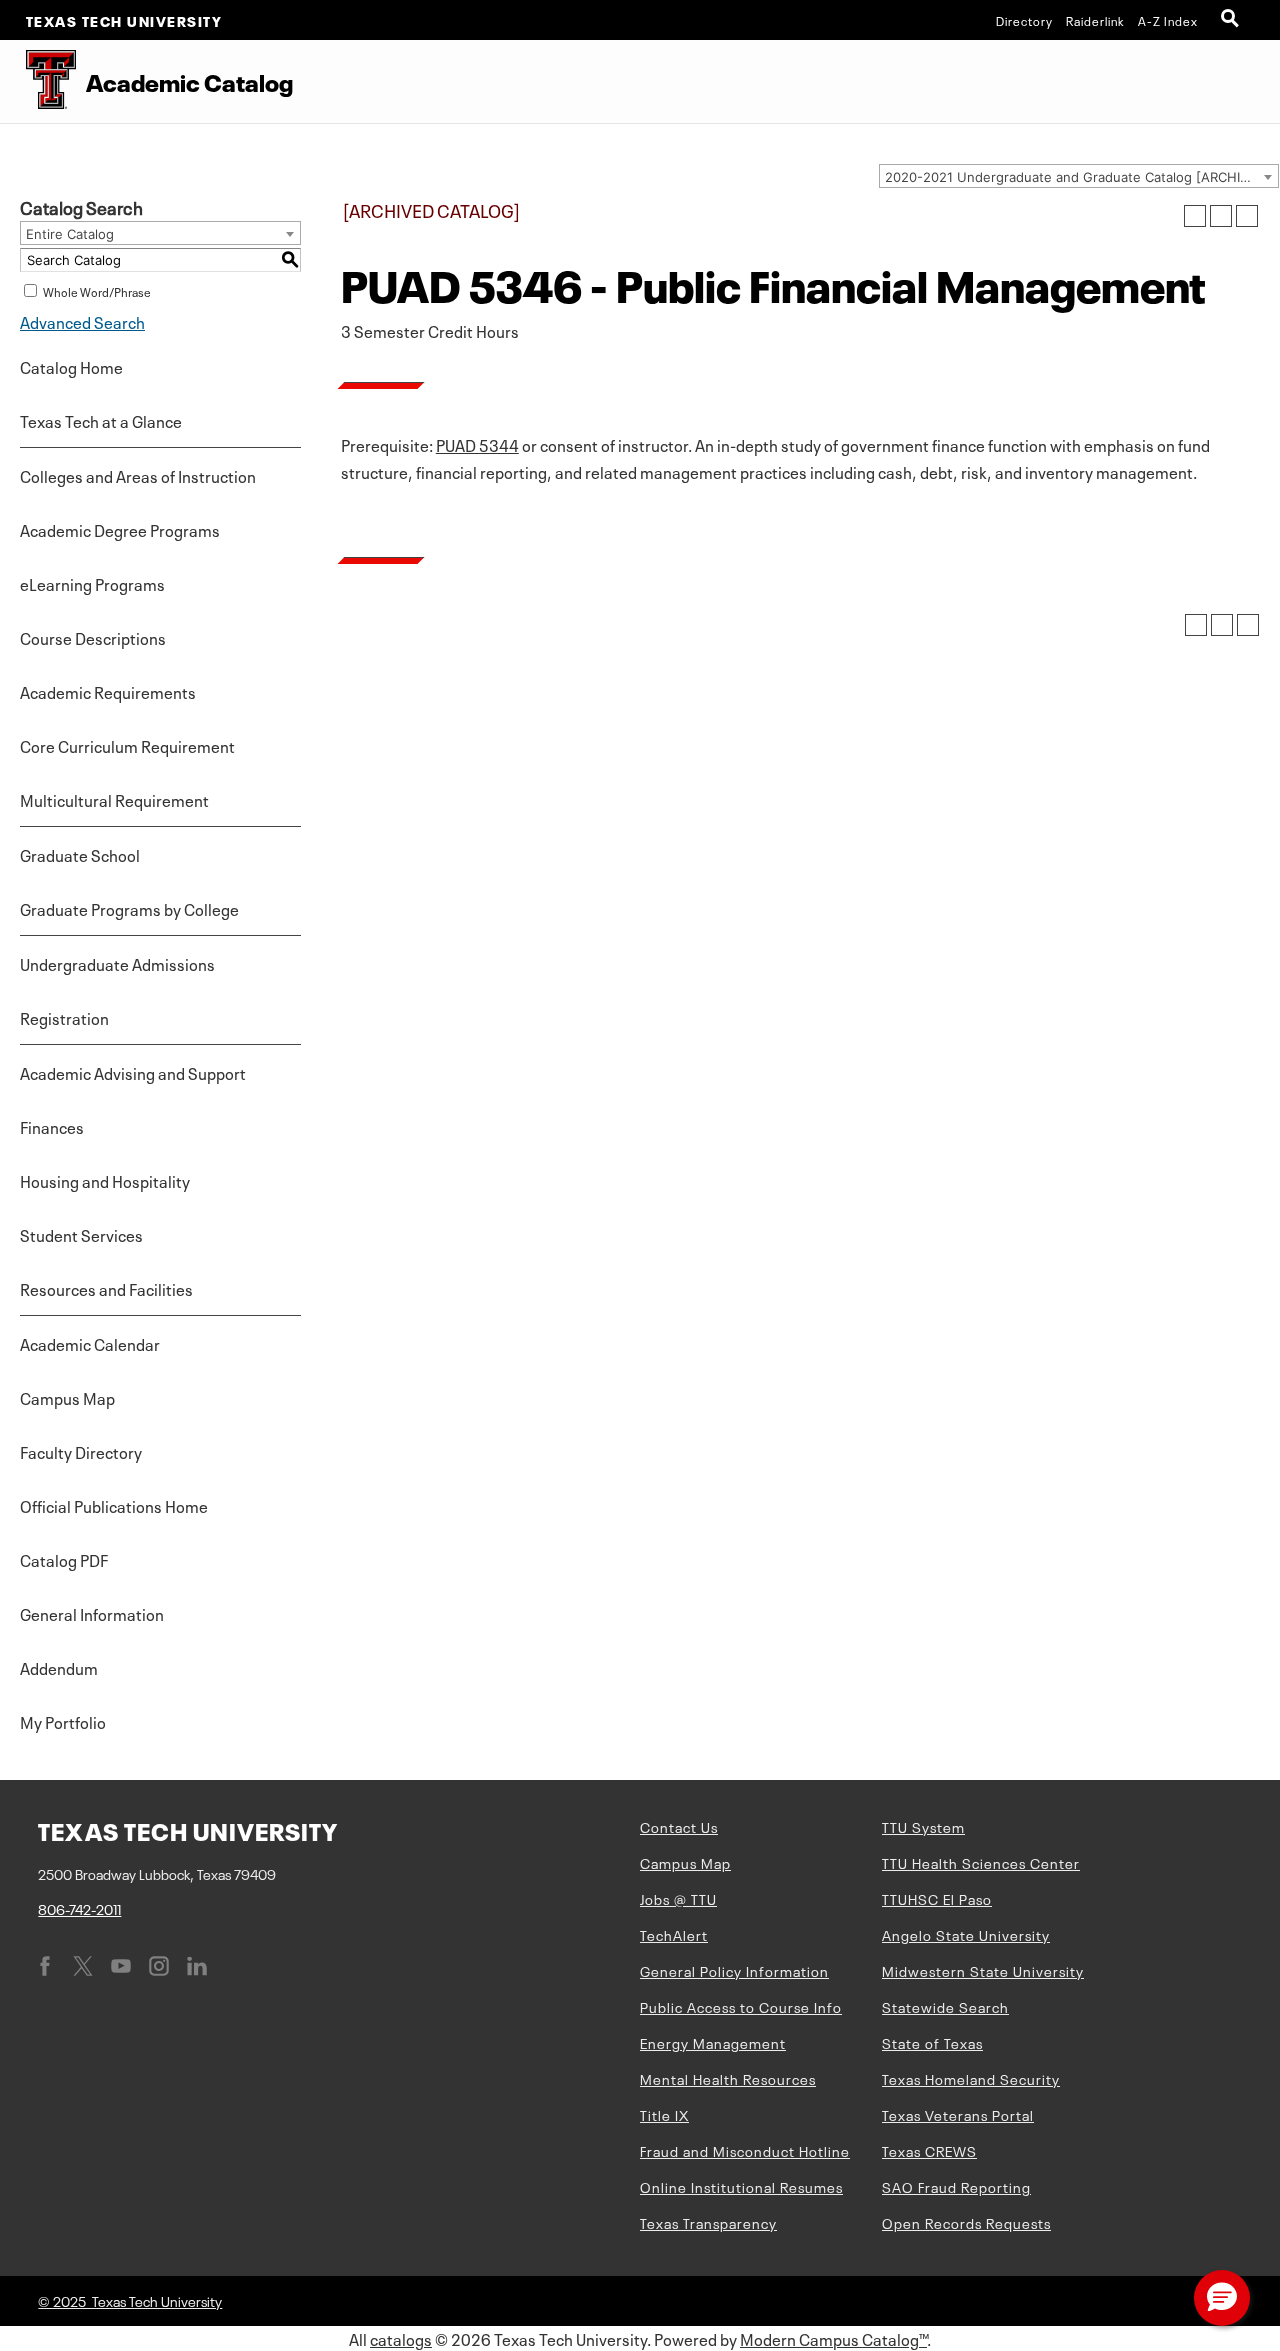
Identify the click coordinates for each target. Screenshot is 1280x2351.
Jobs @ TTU (678, 1898)
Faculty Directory (81, 1451)
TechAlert (674, 1934)
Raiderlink (1095, 20)
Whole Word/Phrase (97, 291)
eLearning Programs (92, 583)
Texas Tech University (124, 20)
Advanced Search (82, 321)
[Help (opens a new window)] (1247, 216)
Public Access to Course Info (741, 2006)
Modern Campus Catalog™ (833, 2338)
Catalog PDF (64, 1559)
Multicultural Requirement (114, 799)
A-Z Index (1168, 20)
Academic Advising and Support (133, 1072)
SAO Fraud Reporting (956, 2186)
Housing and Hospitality (105, 1180)
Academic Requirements (108, 691)
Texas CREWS (929, 2150)
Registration (64, 1017)
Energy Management (713, 2042)
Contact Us (679, 1826)
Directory (1024, 20)
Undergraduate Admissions (117, 963)
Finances (52, 1126)
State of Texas (932, 2042)
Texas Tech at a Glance (101, 420)
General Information (92, 1613)
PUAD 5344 (477, 444)
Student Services (81, 1234)
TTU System (923, 1826)
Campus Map (67, 1397)
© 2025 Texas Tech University (130, 2300)
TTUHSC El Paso (937, 1898)
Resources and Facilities (106, 1288)
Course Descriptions (93, 637)
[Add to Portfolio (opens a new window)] (1195, 216)
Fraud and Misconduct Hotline (745, 2150)
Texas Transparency (708, 2222)
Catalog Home (71, 366)
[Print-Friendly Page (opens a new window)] (1221, 216)
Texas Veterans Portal (958, 2114)
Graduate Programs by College (129, 908)
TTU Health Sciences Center (981, 1862)
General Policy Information (734, 1970)
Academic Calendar (90, 1343)
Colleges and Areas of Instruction (138, 475)
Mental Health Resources (728, 2078)
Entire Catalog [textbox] (70, 234)
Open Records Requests (966, 2222)
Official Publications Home (114, 1505)
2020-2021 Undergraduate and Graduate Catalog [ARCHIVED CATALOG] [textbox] (1081, 177)
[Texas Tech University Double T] (38, 81)
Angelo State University (966, 1934)
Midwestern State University (983, 1970)
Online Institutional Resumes (741, 2186)
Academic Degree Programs (120, 529)
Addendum (59, 1667)
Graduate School (80, 854)
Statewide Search (945, 2006)
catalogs (401, 2338)
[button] (1222, 2298)
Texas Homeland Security (971, 2078)
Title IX (664, 2114)
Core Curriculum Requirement (127, 745)
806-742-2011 (79, 1908)
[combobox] (1079, 176)
